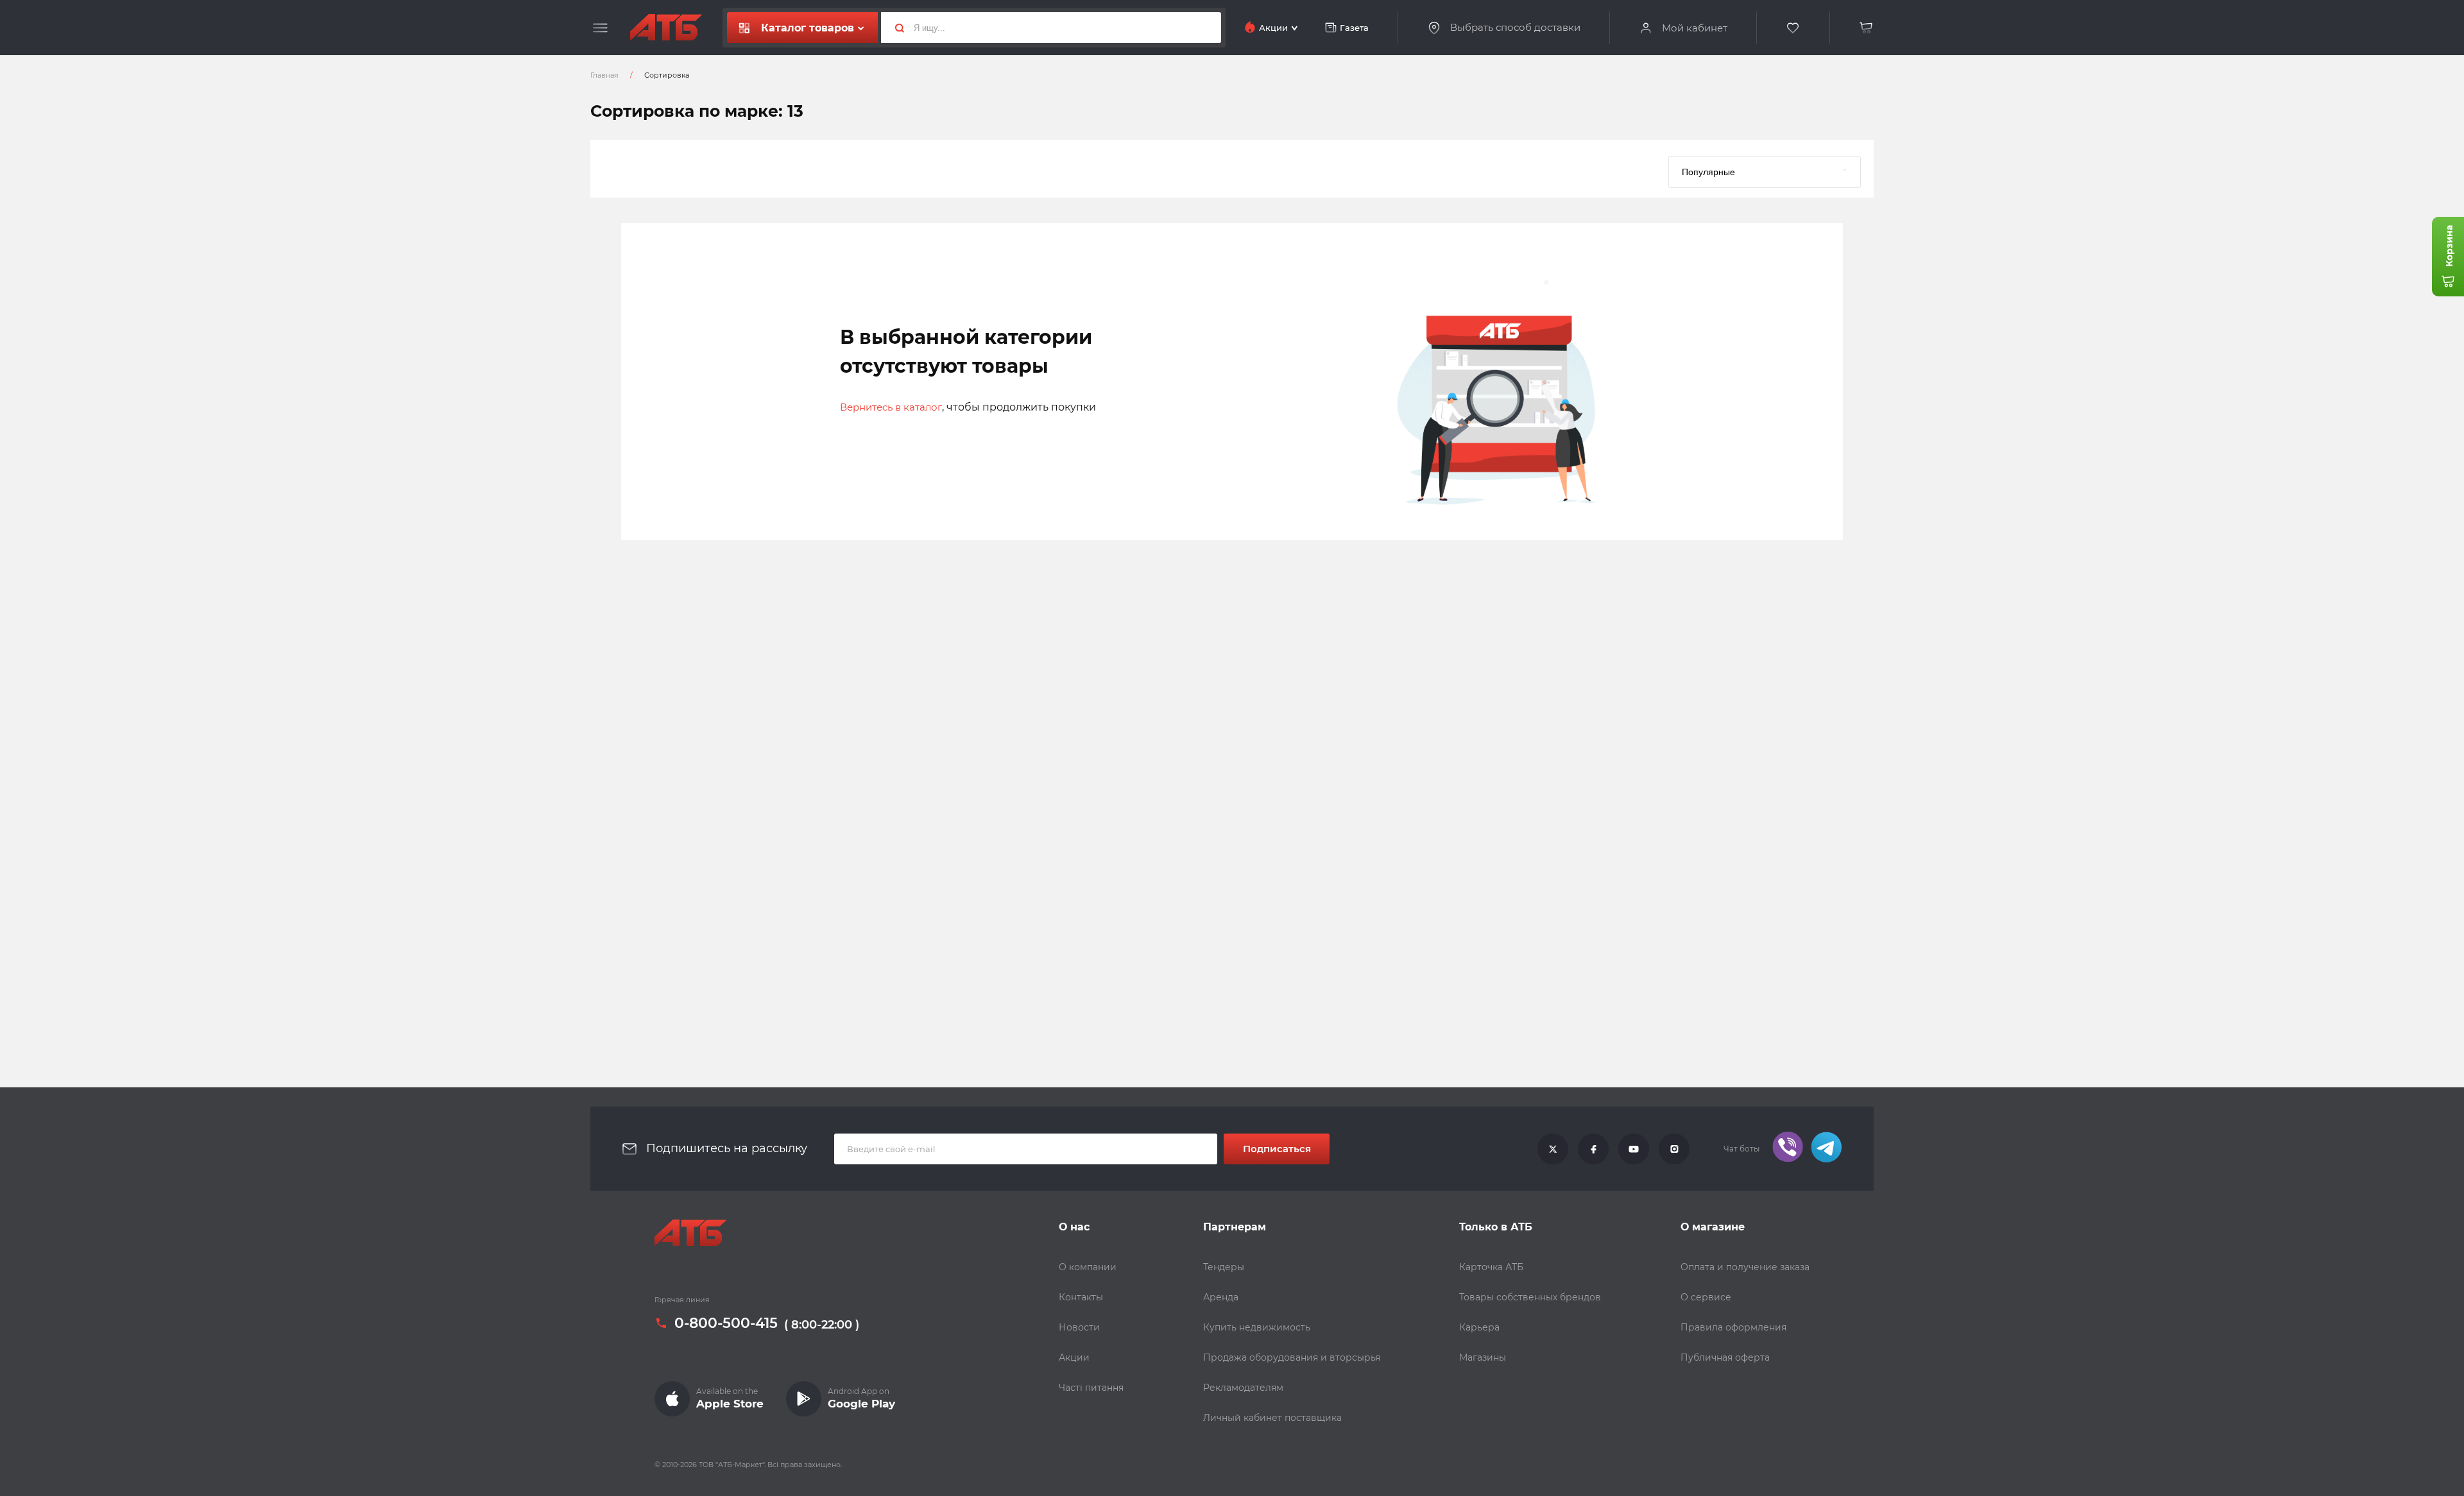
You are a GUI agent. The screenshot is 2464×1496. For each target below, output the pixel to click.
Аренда (1221, 1297)
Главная (604, 75)
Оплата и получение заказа (1745, 1267)
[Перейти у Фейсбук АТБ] (1593, 1149)
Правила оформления (1733, 1327)
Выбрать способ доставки (1515, 28)
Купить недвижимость (1257, 1327)
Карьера (1479, 1327)
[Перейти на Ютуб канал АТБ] (1634, 1149)
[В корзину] (1867, 28)
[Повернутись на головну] (666, 28)
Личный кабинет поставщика (1272, 1418)
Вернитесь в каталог (891, 407)
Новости (1079, 1327)
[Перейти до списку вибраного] (1793, 28)
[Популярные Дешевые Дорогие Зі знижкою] (1765, 169)
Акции (1074, 1357)
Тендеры (1224, 1267)
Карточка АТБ (1491, 1267)
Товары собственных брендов (1530, 1297)
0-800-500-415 (726, 1323)
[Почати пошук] (894, 28)
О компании (1088, 1267)
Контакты (1081, 1297)
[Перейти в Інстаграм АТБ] (1674, 1149)
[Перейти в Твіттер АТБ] (1553, 1149)
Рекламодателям (1243, 1388)
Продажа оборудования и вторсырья (1292, 1357)
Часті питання (1091, 1388)
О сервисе (1706, 1297)
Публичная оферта (1725, 1357)
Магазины (1483, 1357)
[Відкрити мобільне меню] (600, 28)
